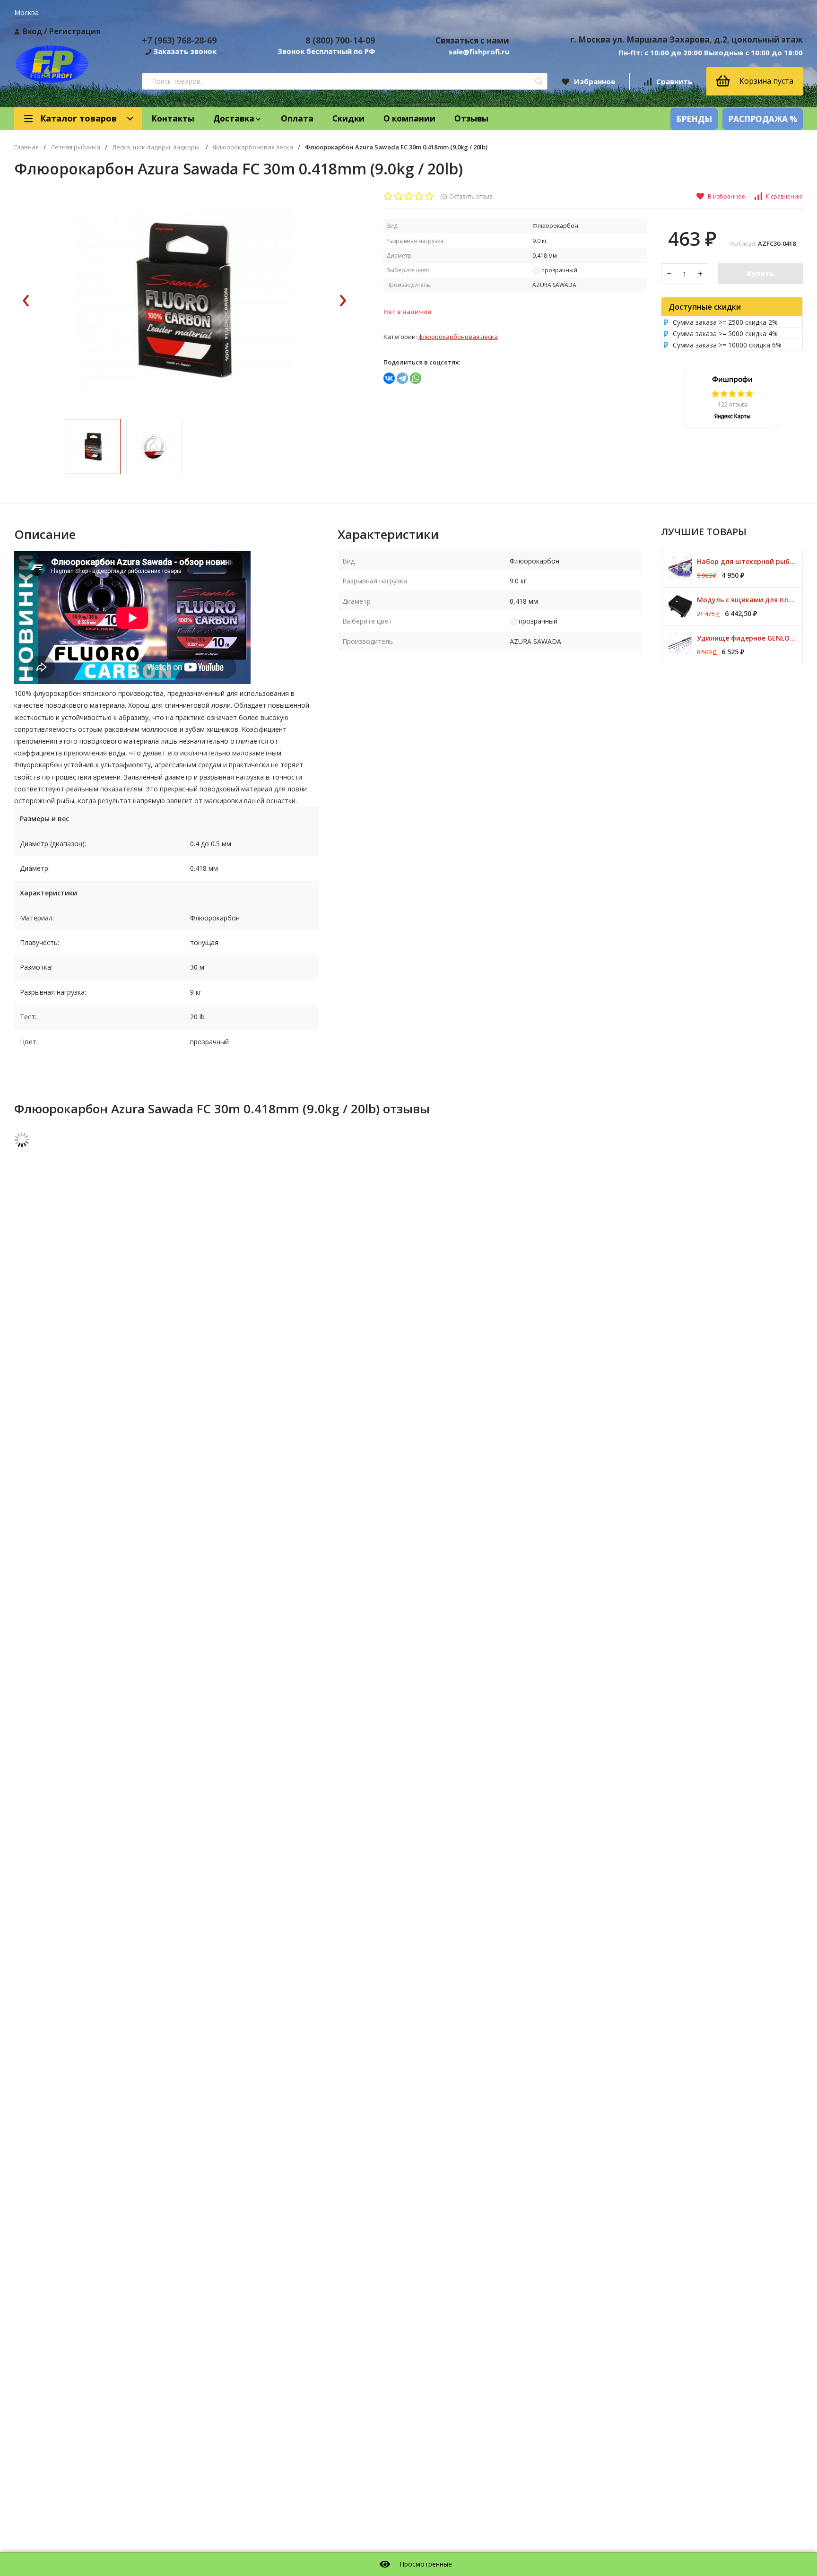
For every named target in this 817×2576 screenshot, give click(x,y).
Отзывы (471, 118)
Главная (26, 147)
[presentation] (26, 301)
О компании (409, 118)
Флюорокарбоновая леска (253, 147)
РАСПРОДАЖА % (763, 119)
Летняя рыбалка (75, 147)
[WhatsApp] (416, 378)
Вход (32, 31)
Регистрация (75, 31)
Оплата (297, 118)
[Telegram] (402, 378)
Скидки (348, 118)
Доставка (234, 118)
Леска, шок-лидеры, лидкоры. (156, 147)
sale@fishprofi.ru (479, 52)
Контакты (173, 118)
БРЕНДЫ (694, 119)
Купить (760, 273)
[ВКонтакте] (389, 378)
